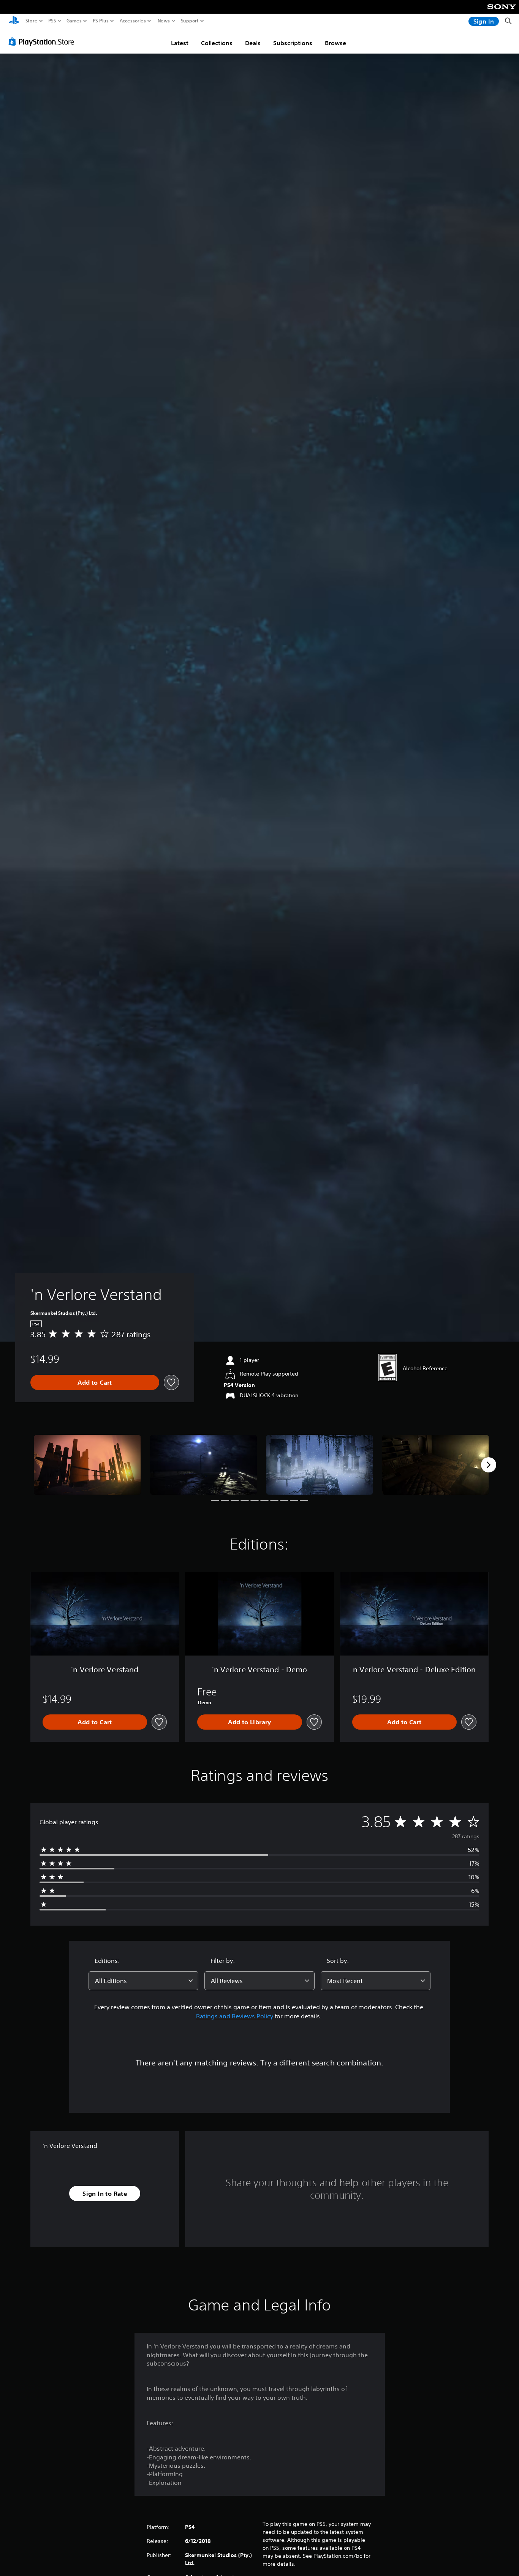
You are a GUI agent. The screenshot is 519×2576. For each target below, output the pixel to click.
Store (32, 21)
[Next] (489, 1465)
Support (190, 21)
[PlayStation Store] (44, 41)
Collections (217, 43)
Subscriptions (293, 43)
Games (74, 21)
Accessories (133, 21)
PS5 (52, 21)
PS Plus (101, 21)
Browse (335, 43)
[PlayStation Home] (14, 21)
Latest (180, 43)
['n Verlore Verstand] (87, 1465)
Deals (253, 43)
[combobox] (144, 1981)
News (164, 21)
